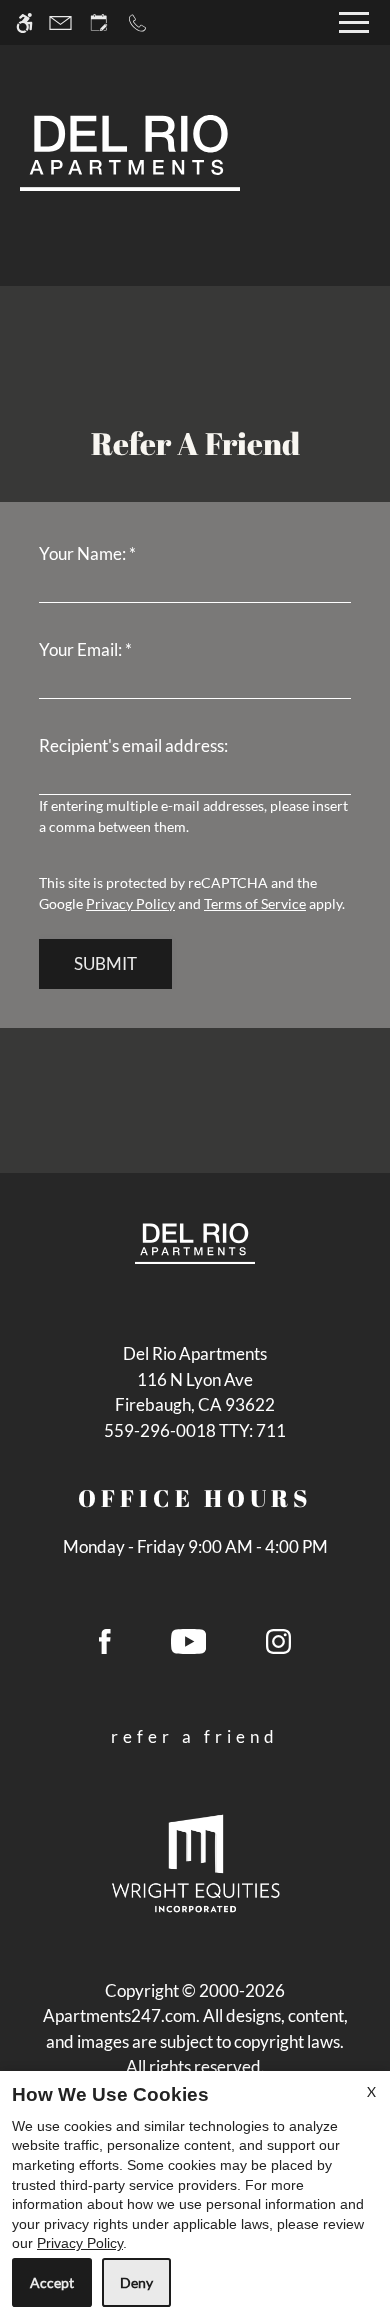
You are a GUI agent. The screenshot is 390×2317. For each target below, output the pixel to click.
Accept (52, 2282)
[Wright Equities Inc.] (195, 1861)
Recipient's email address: (133, 745)
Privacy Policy (130, 903)
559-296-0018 (195, 1430)
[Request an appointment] (99, 22)
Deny (136, 2282)
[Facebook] (105, 1649)
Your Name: (87, 553)
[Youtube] (188, 1649)
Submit (105, 963)
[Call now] (137, 22)
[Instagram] (278, 1649)
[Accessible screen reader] (24, 22)
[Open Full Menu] (354, 22)
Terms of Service (255, 903)
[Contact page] (60, 22)
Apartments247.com (119, 2015)
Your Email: (85, 649)
